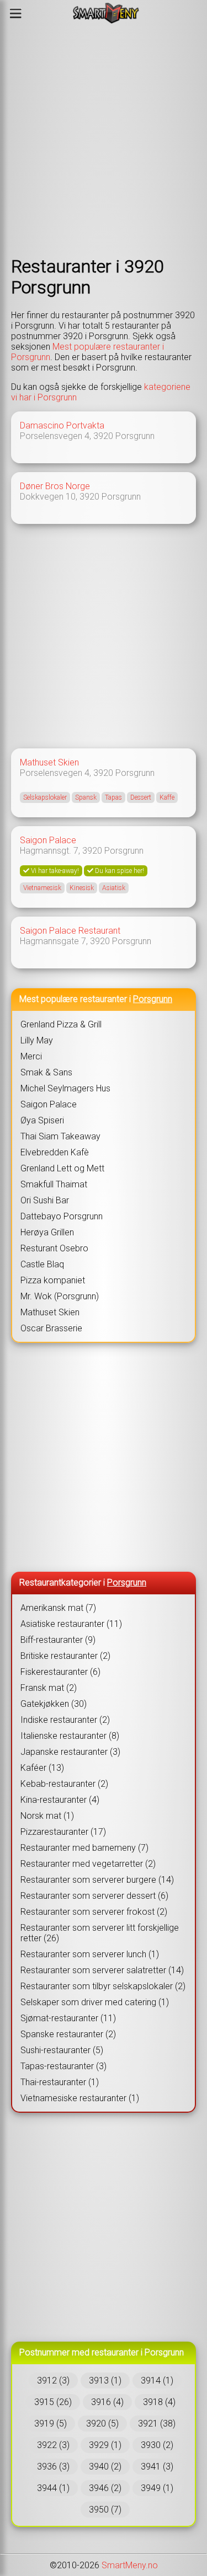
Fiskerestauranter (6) (60, 1672)
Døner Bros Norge (55, 486)
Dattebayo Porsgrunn (62, 1216)
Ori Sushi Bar (45, 1200)
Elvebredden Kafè (55, 1152)
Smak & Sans (46, 1072)
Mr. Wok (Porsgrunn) (60, 1296)
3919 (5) (51, 2424)
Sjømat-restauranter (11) (68, 2018)
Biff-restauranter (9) (58, 1640)
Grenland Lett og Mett (62, 1168)
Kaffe (167, 797)
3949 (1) (157, 2488)
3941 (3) (157, 2467)
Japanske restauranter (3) (70, 1752)
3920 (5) (102, 2424)
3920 (103, 436)
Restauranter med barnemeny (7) (84, 1848)
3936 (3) (53, 2467)
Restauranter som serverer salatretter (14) (102, 1970)
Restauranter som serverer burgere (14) (97, 1880)
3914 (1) (157, 2380)
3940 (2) (105, 2467)
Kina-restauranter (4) (60, 1800)
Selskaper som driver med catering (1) (95, 2002)
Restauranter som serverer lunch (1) (90, 1954)
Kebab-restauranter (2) (64, 1784)
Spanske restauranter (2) (68, 2034)
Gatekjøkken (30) (54, 1704)
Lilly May (37, 1040)
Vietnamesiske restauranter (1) (80, 2098)
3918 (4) (159, 2402)
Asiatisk (114, 888)
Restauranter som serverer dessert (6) (94, 1896)
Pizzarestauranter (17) (63, 1832)
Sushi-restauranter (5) (62, 2050)
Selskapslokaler (45, 797)
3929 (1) (105, 2445)
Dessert (141, 797)
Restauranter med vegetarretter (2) (88, 1864)
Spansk (86, 797)
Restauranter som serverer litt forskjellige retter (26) (100, 1933)
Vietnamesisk (42, 888)
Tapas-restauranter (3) (63, 2066)
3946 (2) (105, 2488)
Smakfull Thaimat (54, 1184)
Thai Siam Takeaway (60, 1136)
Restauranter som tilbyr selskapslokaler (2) (103, 1986)
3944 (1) (53, 2488)
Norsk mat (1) (47, 1816)
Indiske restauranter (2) (65, 1720)
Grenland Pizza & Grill (61, 1024)
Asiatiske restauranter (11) (71, 1624)
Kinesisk (82, 888)
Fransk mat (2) (49, 1688)
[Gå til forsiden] (106, 13)
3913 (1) (105, 2380)
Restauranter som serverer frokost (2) (94, 1912)
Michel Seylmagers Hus (65, 1088)
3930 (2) (157, 2445)
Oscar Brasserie (51, 1328)
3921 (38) (157, 2424)
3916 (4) (107, 2402)
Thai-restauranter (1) (60, 2082)
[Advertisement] (104, 141)
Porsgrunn (135, 436)
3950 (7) (105, 2510)
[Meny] (16, 13)
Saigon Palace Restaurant (70, 931)
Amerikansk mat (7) (58, 1608)
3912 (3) (53, 2380)
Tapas (113, 797)
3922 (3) (53, 2445)
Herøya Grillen (47, 1232)
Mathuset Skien (49, 762)
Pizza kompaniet (53, 1280)
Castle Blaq (42, 1264)
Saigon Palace (48, 840)
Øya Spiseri (42, 1120)
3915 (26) (53, 2402)
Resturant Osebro (54, 1248)
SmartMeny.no (130, 2565)
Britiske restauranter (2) (65, 1656)
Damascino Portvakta (62, 425)
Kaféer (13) (42, 1768)
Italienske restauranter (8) (70, 1736)
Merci (31, 1056)
